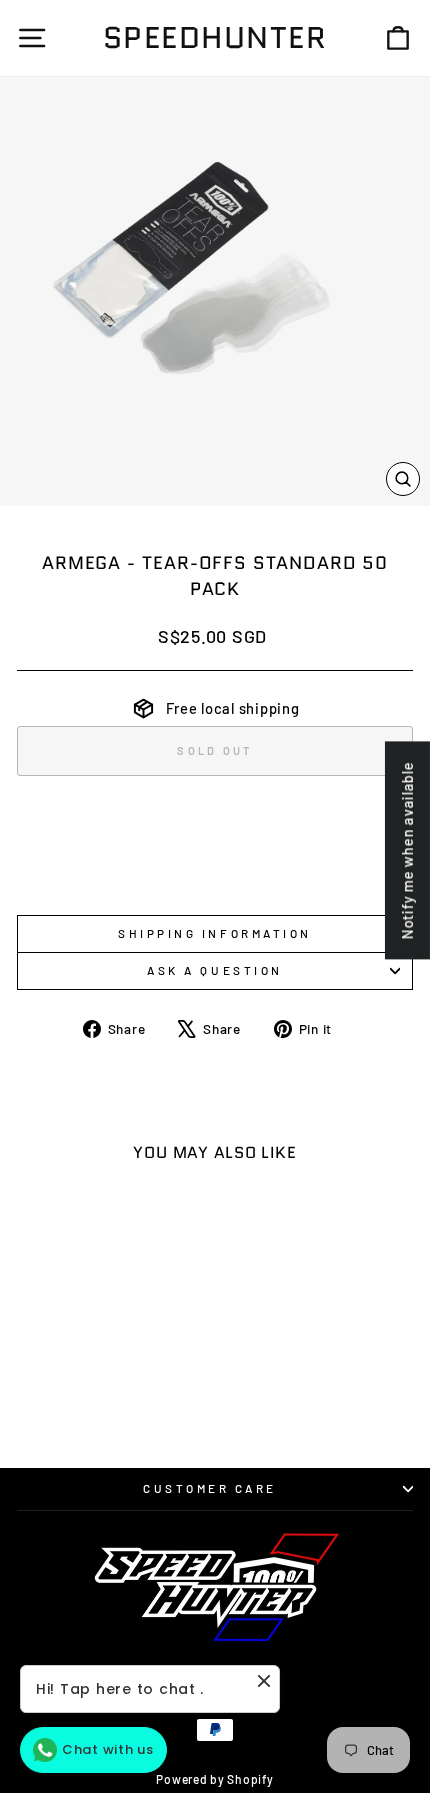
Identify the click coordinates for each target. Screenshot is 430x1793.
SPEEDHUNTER (215, 37)
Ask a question (214, 970)
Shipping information (215, 933)
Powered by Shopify (214, 1779)
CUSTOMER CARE (210, 1488)
